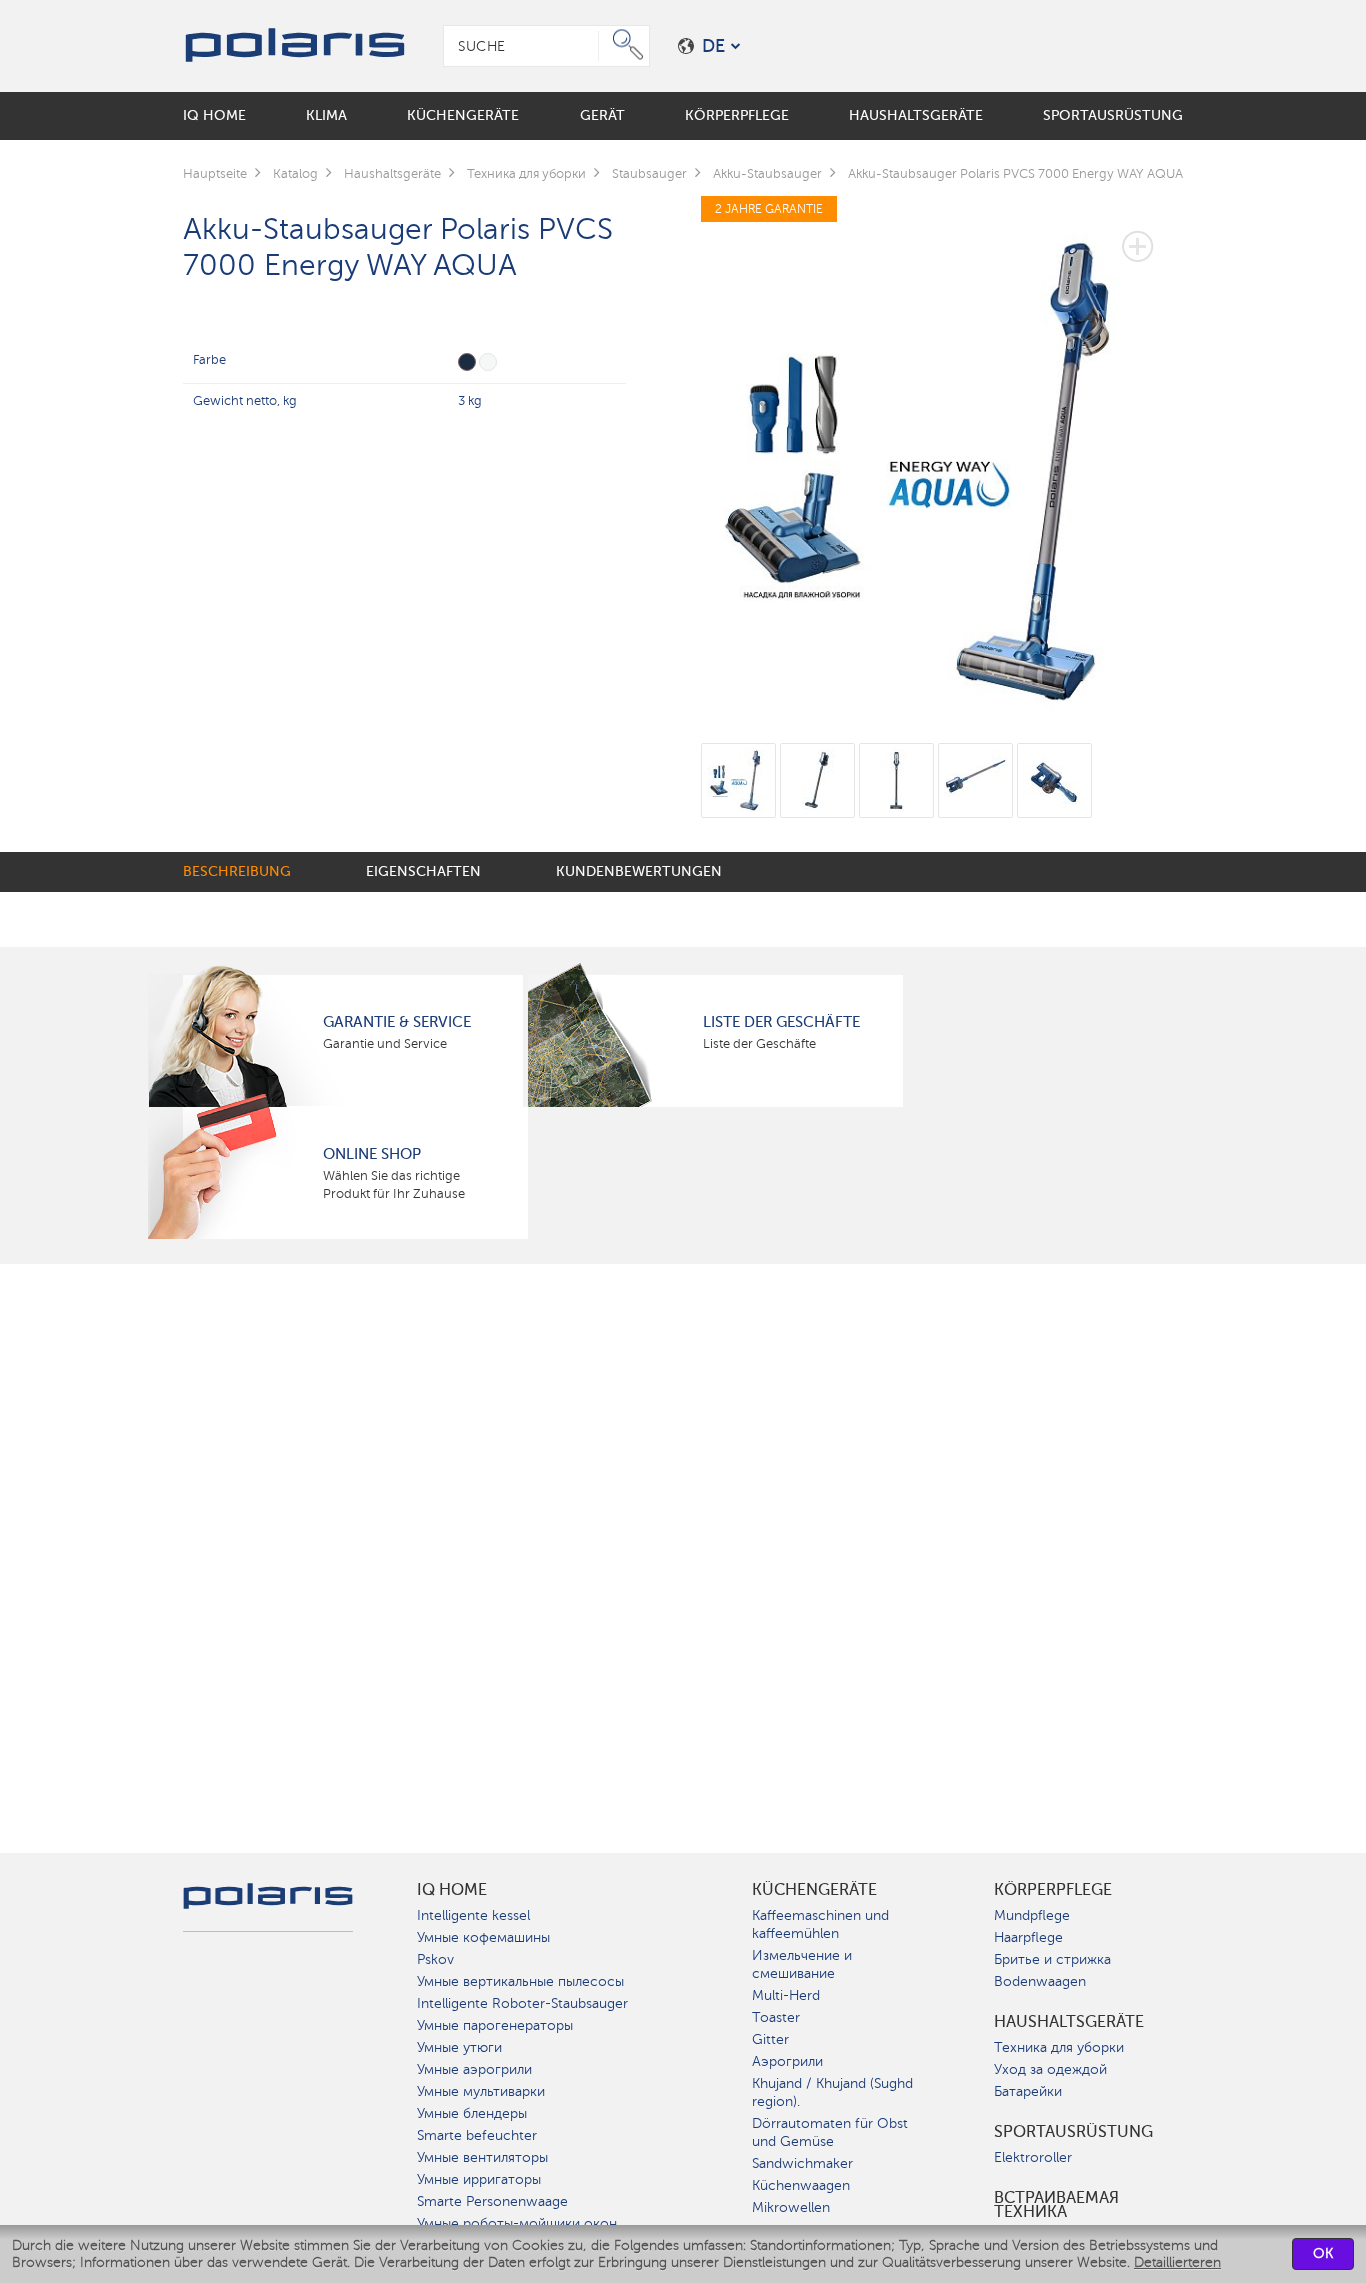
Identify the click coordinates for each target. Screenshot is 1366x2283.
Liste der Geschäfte (781, 1022)
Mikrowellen (791, 2207)
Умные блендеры (472, 2113)
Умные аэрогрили (474, 2069)
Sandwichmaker (802, 2163)
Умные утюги (459, 2047)
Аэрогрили (787, 2061)
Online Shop (372, 1154)
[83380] (488, 362)
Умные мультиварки (481, 2091)
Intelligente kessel (473, 1915)
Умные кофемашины (483, 1937)
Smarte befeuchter (477, 2135)
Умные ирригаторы (479, 2179)
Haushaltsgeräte (1069, 2022)
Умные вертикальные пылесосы (520, 1981)
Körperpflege (1053, 1890)
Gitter (770, 2039)
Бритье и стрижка (1052, 1959)
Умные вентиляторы (482, 2157)
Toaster (776, 2017)
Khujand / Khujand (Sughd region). (832, 2092)
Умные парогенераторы (495, 2025)
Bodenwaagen (1040, 1981)
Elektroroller (1033, 2157)
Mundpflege (1032, 1915)
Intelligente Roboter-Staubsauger (522, 2003)
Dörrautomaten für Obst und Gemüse (830, 2132)
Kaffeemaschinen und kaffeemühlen (820, 1924)
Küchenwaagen (801, 2185)
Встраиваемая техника (1056, 2205)
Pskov (435, 1959)
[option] (942, 456)
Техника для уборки (1059, 2047)
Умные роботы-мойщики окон (517, 2223)
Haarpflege (1028, 1937)
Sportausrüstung (1073, 2132)
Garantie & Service (397, 1022)
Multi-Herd (786, 1995)
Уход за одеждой (1050, 2069)
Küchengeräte (814, 1890)
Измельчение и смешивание (802, 1964)
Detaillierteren (1177, 2262)
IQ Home (452, 1890)
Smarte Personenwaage (492, 2201)
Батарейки (1028, 2091)
